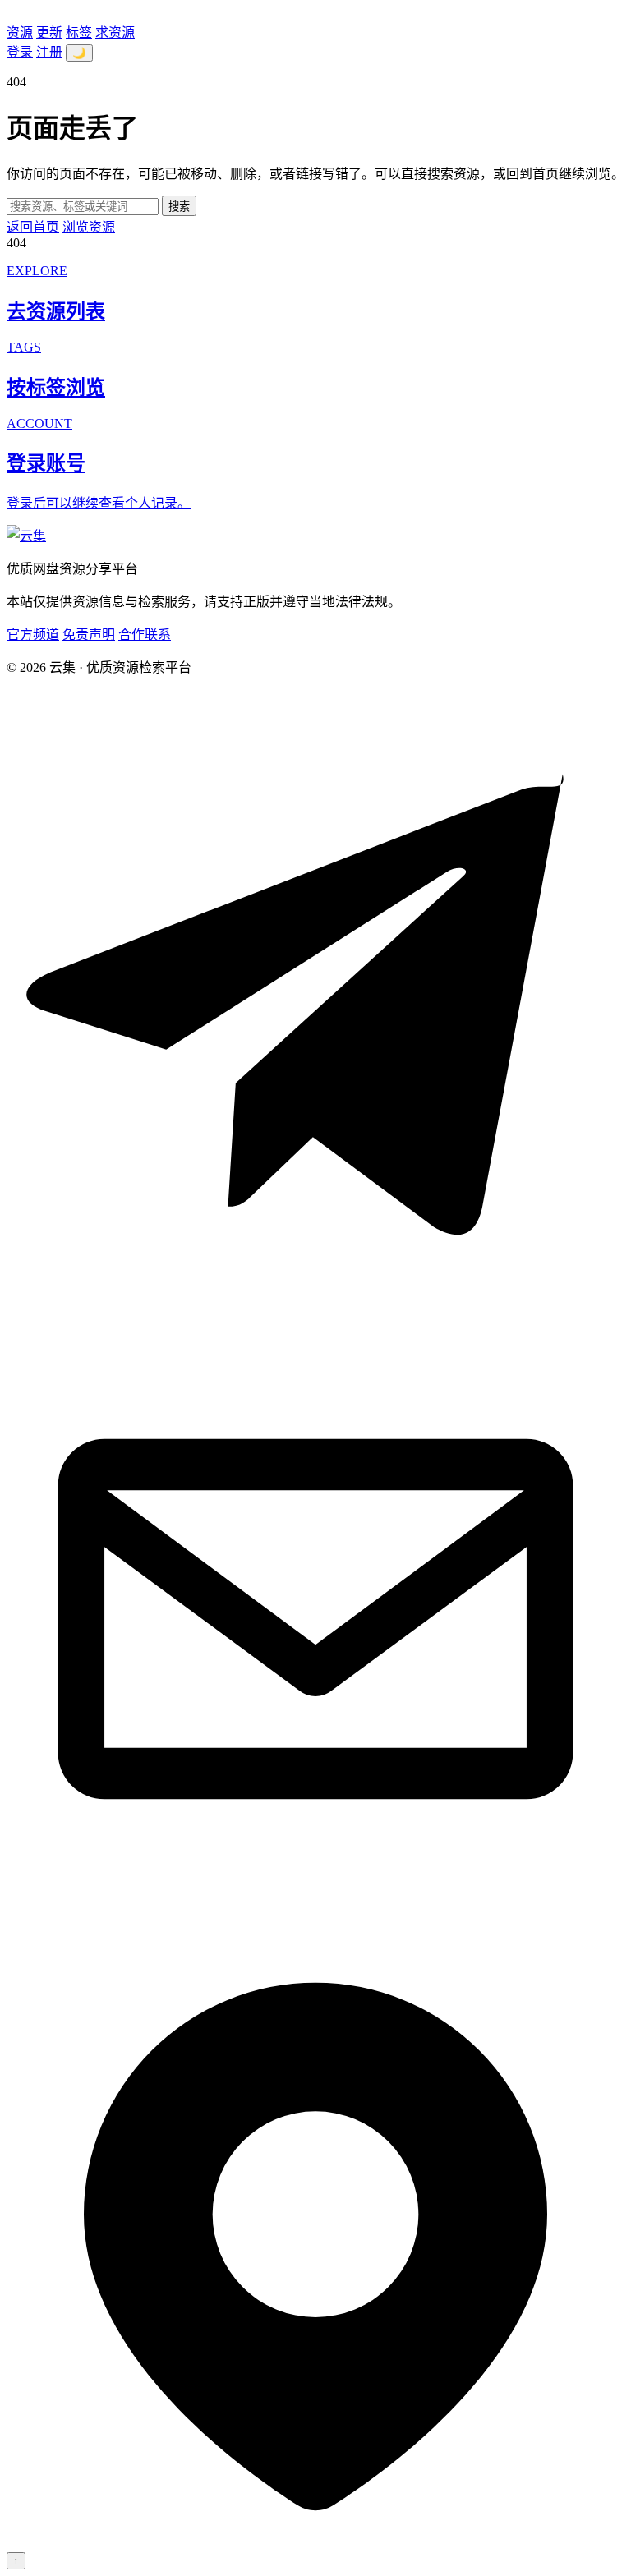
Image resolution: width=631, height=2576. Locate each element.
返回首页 (33, 227)
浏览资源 (89, 227)
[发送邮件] (315, 1923)
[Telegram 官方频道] (315, 1302)
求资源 (115, 32)
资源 (20, 32)
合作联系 (145, 635)
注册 (49, 52)
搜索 (179, 207)
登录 (20, 52)
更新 (49, 32)
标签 (79, 32)
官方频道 (33, 635)
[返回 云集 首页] (26, 536)
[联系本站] (315, 2544)
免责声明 (89, 635)
